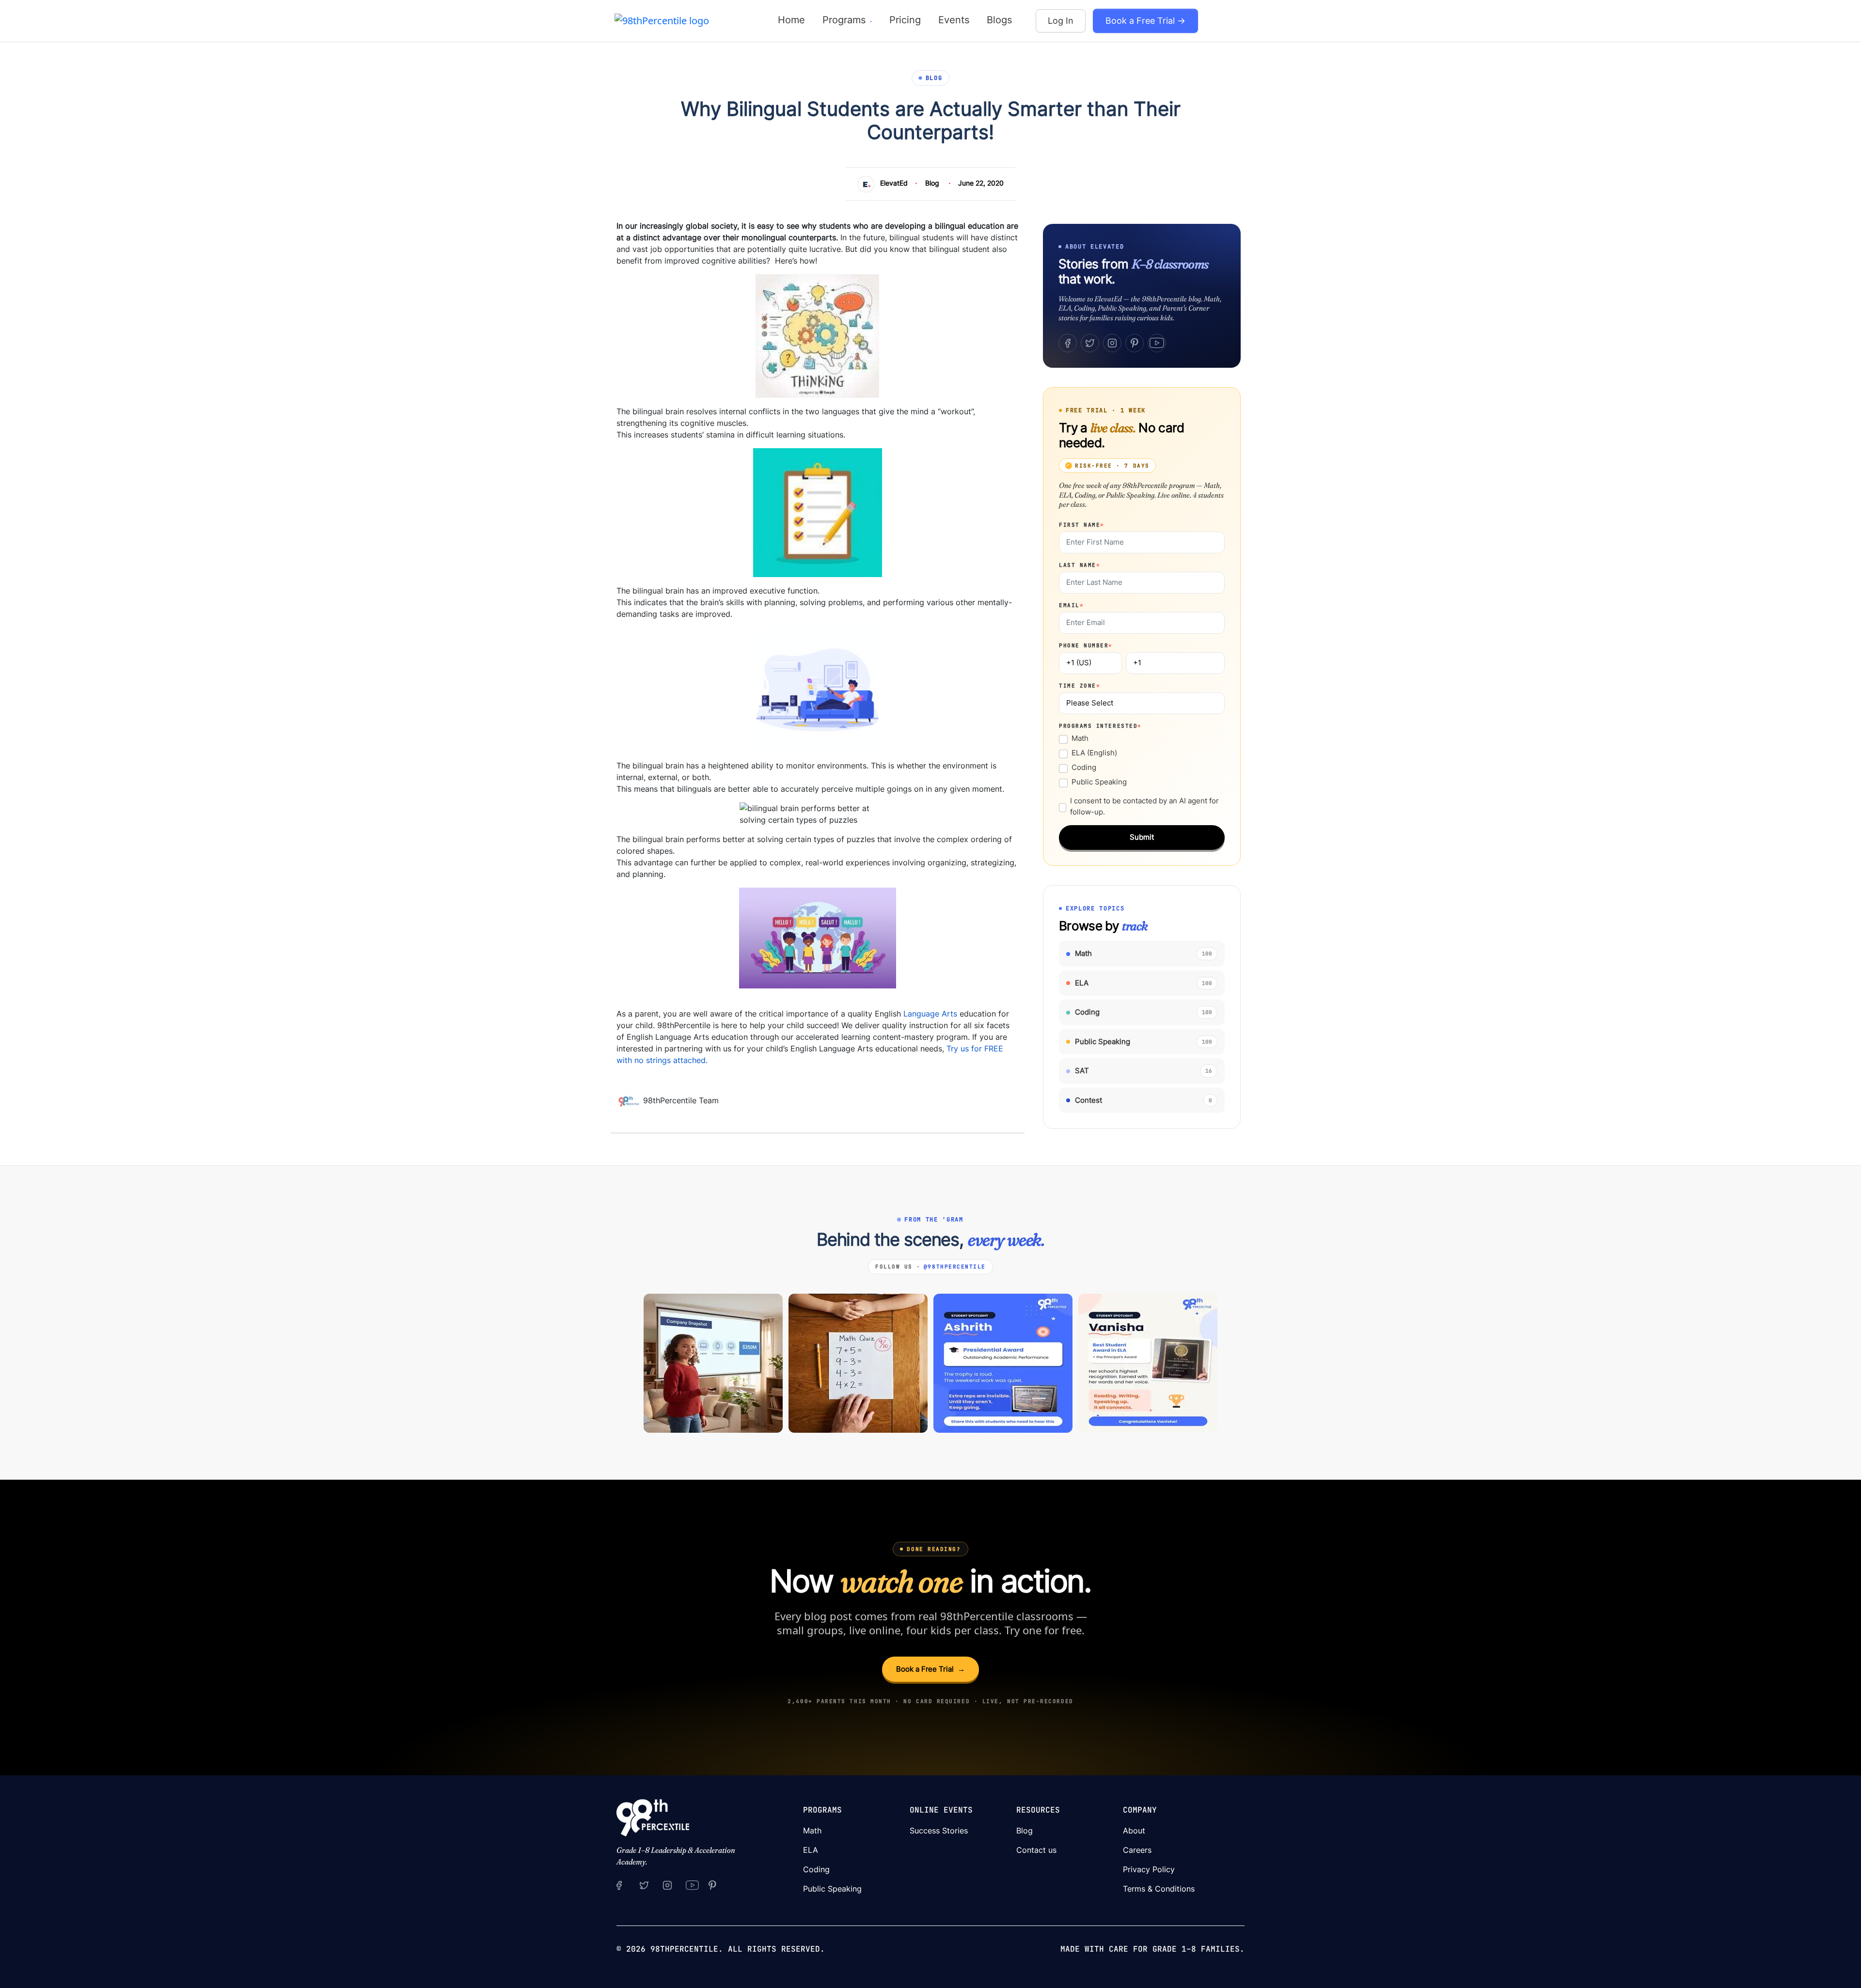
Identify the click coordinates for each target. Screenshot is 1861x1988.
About (1134, 1831)
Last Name (1080, 565)
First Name (1082, 525)
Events (954, 20)
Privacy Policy (1149, 1869)
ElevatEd (894, 183)
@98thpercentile (955, 1267)
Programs (845, 20)
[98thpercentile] (667, 1885)
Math (1080, 738)
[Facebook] (1068, 343)
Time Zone (1080, 686)
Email (1071, 605)
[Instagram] (1112, 343)
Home (791, 20)
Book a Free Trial (930, 1669)
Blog (932, 183)
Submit (1142, 837)
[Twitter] (1090, 343)
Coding (1084, 767)
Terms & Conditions (1159, 1889)
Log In (1061, 21)
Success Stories (939, 1831)
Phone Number (1086, 645)
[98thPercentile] (662, 20)
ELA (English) (1094, 753)
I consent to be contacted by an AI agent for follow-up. (1144, 806)
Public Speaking (1099, 782)
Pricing (905, 20)
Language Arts (930, 1014)
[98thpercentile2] (619, 1885)
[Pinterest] (1135, 343)
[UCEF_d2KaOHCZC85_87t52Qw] (693, 1885)
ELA (811, 1850)
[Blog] (630, 1100)
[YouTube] (1157, 343)
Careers (1137, 1850)
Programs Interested (1100, 726)
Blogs (999, 20)
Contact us (1036, 1850)
